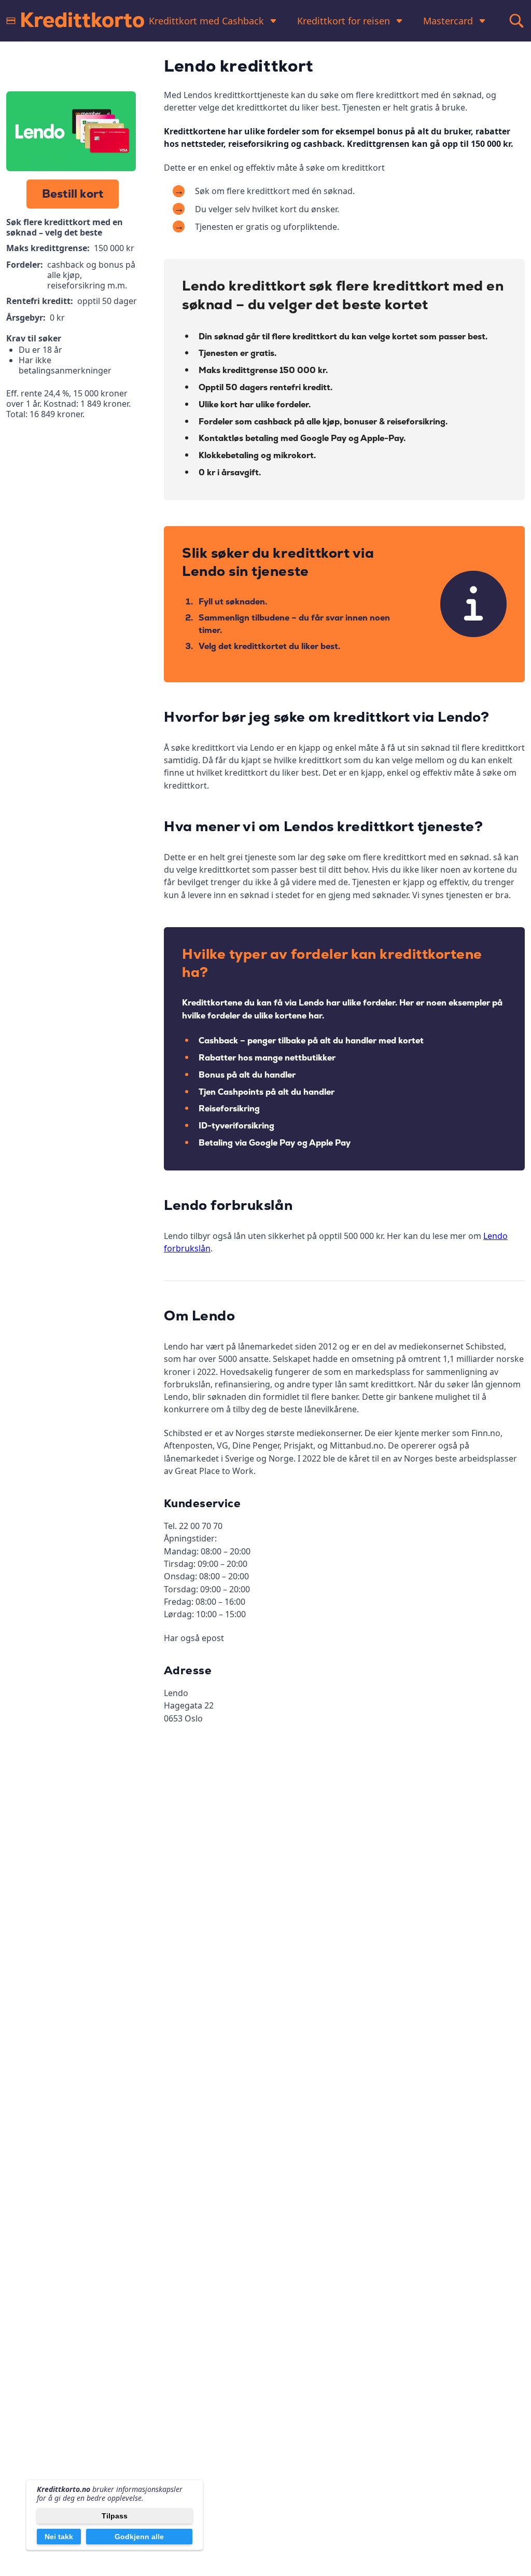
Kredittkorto (82, 21)
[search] (516, 21)
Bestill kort (73, 194)
